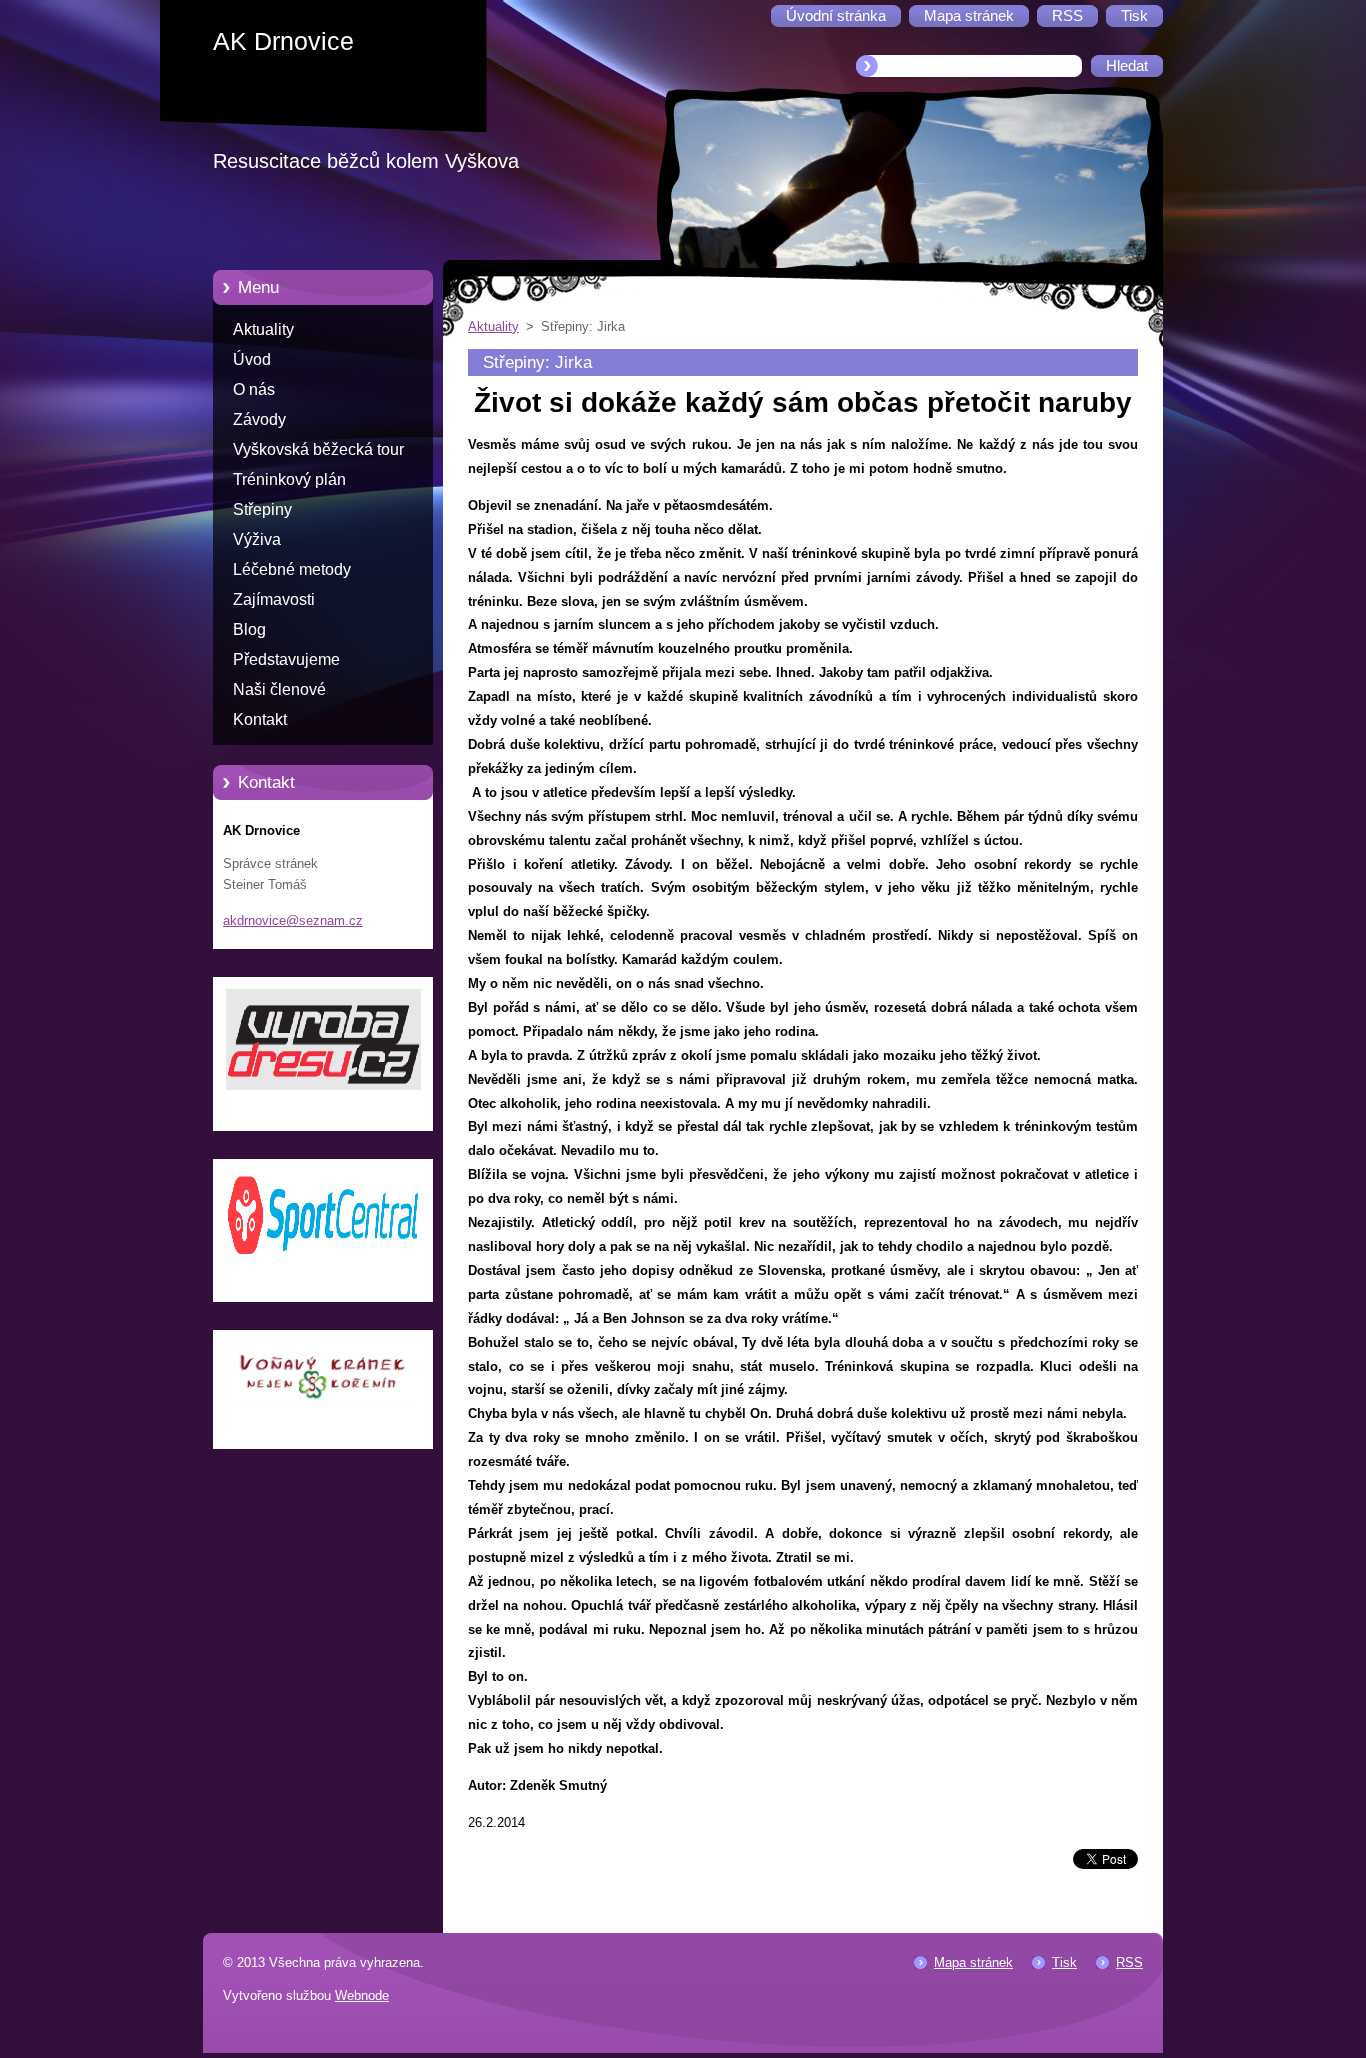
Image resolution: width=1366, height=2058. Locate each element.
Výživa (257, 539)
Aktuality (263, 329)
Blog (249, 629)
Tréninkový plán (289, 479)
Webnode (362, 1995)
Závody (259, 419)
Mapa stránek (973, 1962)
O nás (254, 389)
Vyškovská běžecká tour (318, 449)
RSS (1129, 1962)
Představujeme (286, 659)
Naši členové (279, 689)
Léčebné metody (292, 569)
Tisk (1064, 1962)
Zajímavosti (274, 599)
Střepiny (262, 509)
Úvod (252, 359)
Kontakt (260, 719)
